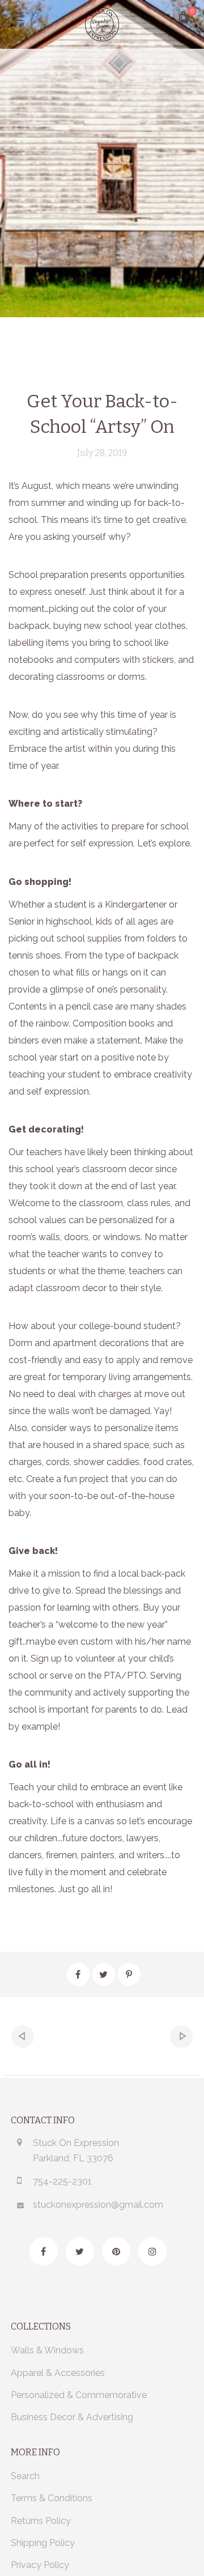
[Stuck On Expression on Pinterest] (116, 2251)
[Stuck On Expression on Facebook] (44, 2251)
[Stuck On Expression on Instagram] (152, 2251)
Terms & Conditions (52, 2498)
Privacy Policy (40, 2565)
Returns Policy (41, 2521)
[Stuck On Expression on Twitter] (80, 2251)
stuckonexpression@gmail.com (98, 2205)
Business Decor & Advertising (72, 2417)
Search (25, 2476)
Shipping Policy (43, 2543)
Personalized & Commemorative (79, 2395)
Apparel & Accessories (58, 2373)
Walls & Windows (47, 2350)
